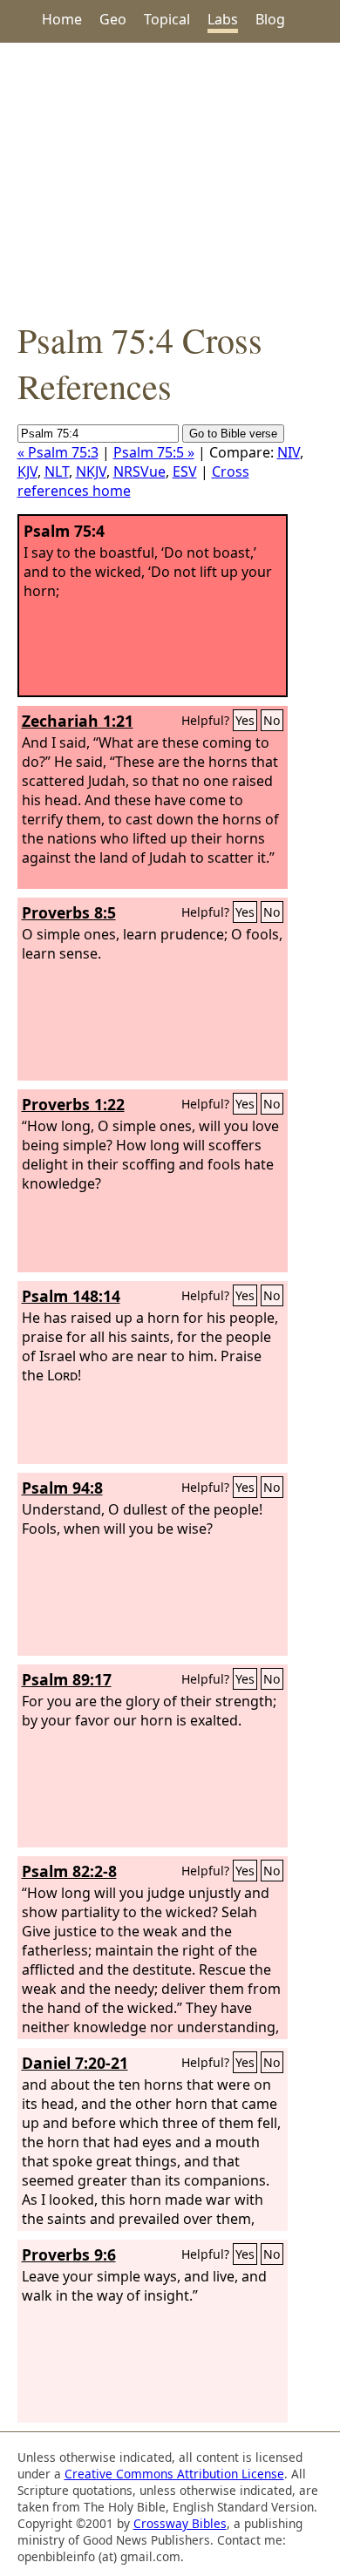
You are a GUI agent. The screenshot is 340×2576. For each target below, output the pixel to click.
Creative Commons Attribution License (174, 2474)
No (272, 720)
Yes (245, 720)
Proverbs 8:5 (69, 912)
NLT (57, 471)
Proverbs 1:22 (73, 1104)
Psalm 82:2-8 (69, 1871)
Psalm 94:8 (62, 1488)
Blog (270, 19)
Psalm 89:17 (67, 1679)
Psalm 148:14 (71, 1296)
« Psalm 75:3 (58, 452)
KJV (27, 471)
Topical (167, 19)
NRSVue (139, 471)
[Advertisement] (170, 180)
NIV (289, 452)
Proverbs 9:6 (69, 2254)
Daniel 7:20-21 (75, 2063)
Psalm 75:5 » (154, 452)
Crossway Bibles (180, 2523)
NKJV (91, 471)
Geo (113, 19)
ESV (185, 471)
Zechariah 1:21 (78, 721)
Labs (223, 19)
